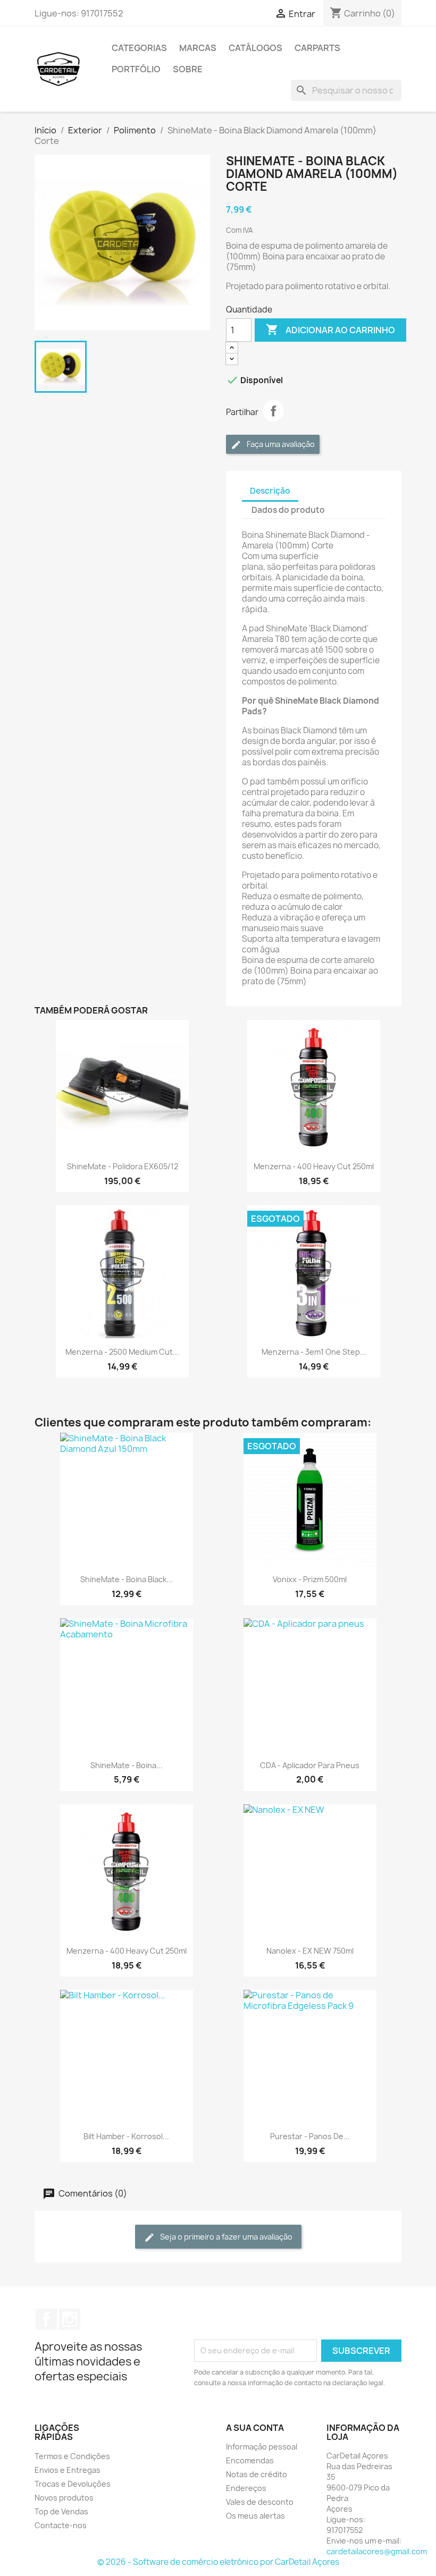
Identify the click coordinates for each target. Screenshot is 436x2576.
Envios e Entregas (68, 2470)
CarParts (317, 48)
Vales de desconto (260, 2502)
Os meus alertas (255, 2516)
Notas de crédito (257, 2474)
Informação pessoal (262, 2447)
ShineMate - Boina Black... (127, 1579)
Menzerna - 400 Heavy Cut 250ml (314, 1166)
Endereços (246, 2488)
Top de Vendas (61, 2511)
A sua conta (255, 2428)
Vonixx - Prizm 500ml (310, 1579)
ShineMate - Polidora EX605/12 (123, 1166)
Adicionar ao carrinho (330, 330)
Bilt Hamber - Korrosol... (126, 2136)
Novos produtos (64, 2498)
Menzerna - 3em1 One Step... (314, 1352)
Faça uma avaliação (280, 444)
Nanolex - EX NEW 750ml (310, 1951)
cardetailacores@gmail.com (377, 2551)
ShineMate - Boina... (127, 1765)
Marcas (198, 48)
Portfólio (136, 69)
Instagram (70, 2319)
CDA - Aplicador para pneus (310, 1765)
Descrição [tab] (270, 491)
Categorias (139, 48)
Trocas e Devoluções (73, 2484)
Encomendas (250, 2460)
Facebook (46, 2319)
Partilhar (273, 411)
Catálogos (255, 48)
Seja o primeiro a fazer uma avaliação (225, 2237)
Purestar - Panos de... (310, 2136)
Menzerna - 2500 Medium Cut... (122, 1352)
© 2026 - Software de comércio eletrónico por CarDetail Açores (218, 2562)
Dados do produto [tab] (288, 510)
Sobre (188, 69)
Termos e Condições (72, 2456)
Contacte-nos (61, 2525)
